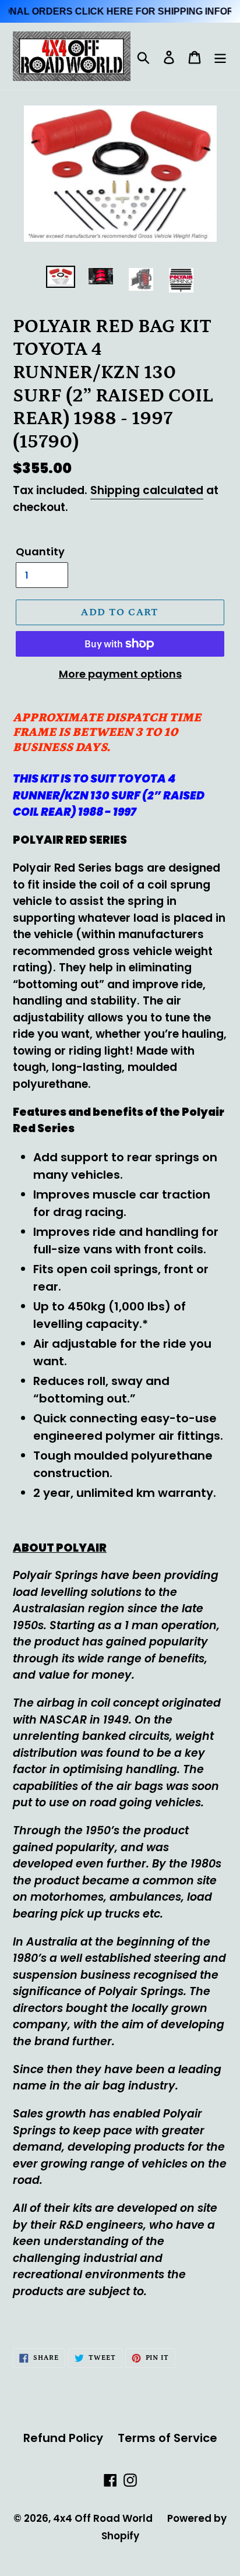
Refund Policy (63, 2438)
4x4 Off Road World (103, 2518)
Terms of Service (167, 2438)
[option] (61, 279)
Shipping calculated (147, 490)
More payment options (120, 674)
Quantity (40, 552)
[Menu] (220, 57)
